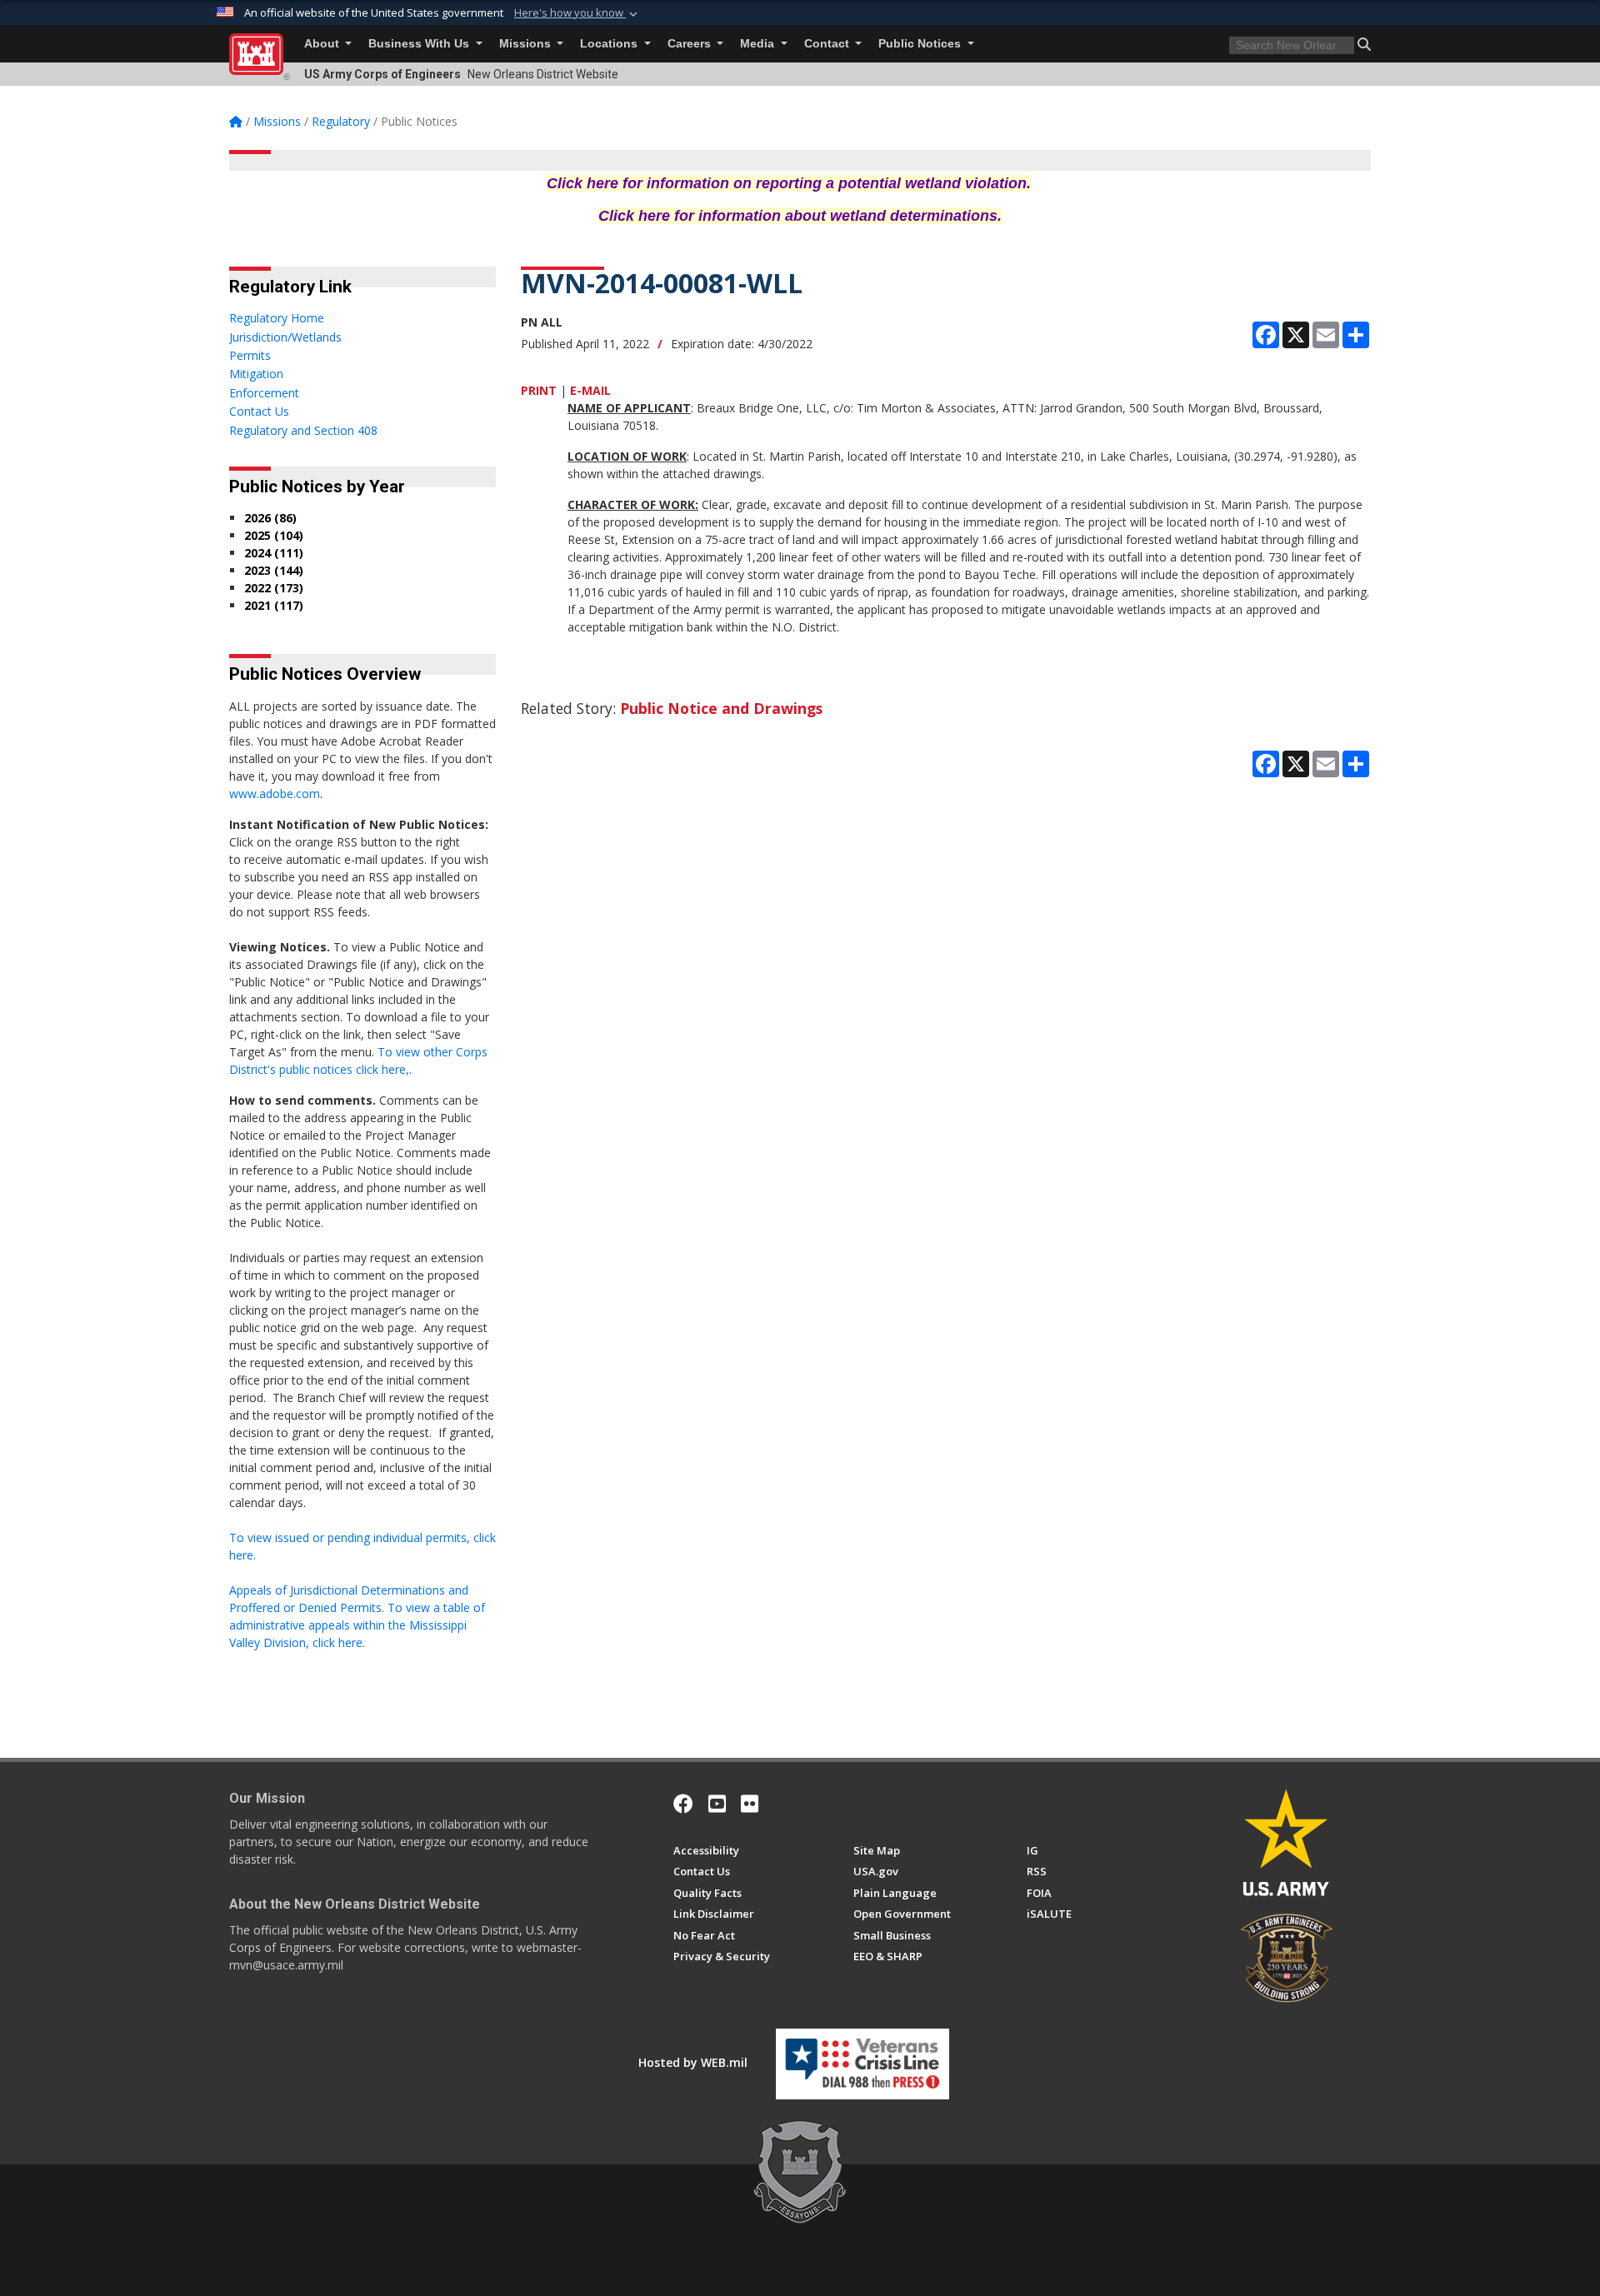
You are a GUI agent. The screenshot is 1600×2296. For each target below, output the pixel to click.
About (323, 44)
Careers (691, 44)
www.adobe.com (275, 794)
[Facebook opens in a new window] (683, 1804)
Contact (828, 44)
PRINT (539, 390)
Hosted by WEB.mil (693, 2062)
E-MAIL (590, 390)
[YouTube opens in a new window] (717, 1804)
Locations (610, 44)
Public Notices (921, 44)
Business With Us (420, 44)
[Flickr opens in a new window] (750, 1804)
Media (759, 44)
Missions (527, 44)
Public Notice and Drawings (721, 708)
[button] (577, 13)
